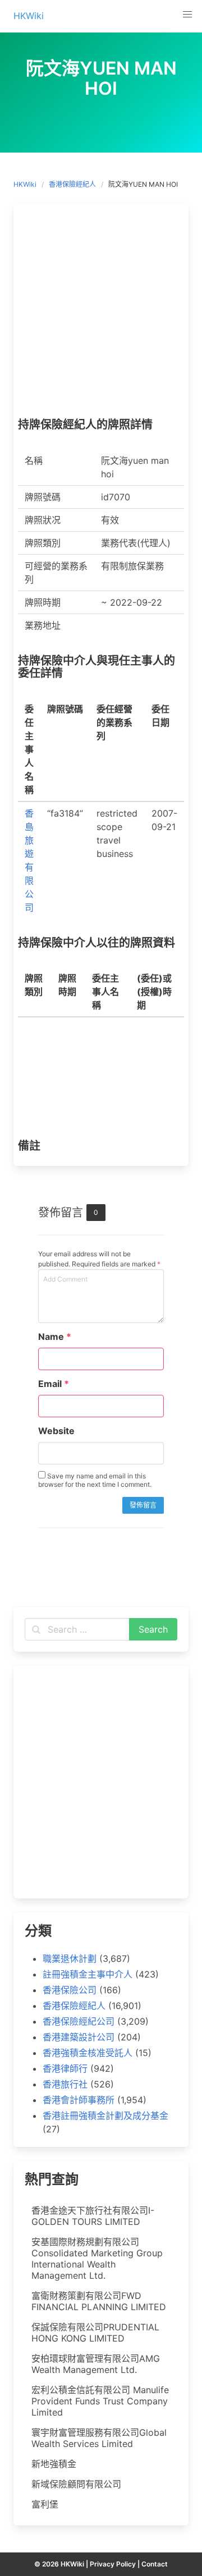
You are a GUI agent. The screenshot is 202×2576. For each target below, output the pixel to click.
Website (56, 1431)
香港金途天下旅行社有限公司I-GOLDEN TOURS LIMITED (93, 2216)
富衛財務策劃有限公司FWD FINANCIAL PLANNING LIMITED (99, 2301)
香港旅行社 (65, 2084)
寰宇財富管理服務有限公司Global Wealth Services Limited (99, 2438)
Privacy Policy (113, 2564)
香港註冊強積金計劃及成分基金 (105, 2116)
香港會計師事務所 (79, 2100)
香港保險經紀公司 (79, 2021)
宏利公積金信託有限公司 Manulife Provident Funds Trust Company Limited (100, 2401)
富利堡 (45, 2504)
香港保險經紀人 (72, 184)
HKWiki (25, 184)
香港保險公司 (70, 1990)
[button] (187, 15)
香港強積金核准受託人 (88, 2053)
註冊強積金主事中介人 (88, 1974)
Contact (155, 2564)
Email (54, 1384)
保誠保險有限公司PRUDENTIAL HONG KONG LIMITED (95, 2333)
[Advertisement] (101, 313)
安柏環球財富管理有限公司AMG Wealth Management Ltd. (96, 2364)
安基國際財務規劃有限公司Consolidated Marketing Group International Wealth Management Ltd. (97, 2259)
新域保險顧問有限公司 (76, 2484)
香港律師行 (65, 2068)
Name (55, 1337)
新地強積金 (54, 2464)
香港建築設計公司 (79, 2037)
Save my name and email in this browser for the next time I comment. (95, 1480)
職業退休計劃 (70, 1959)
